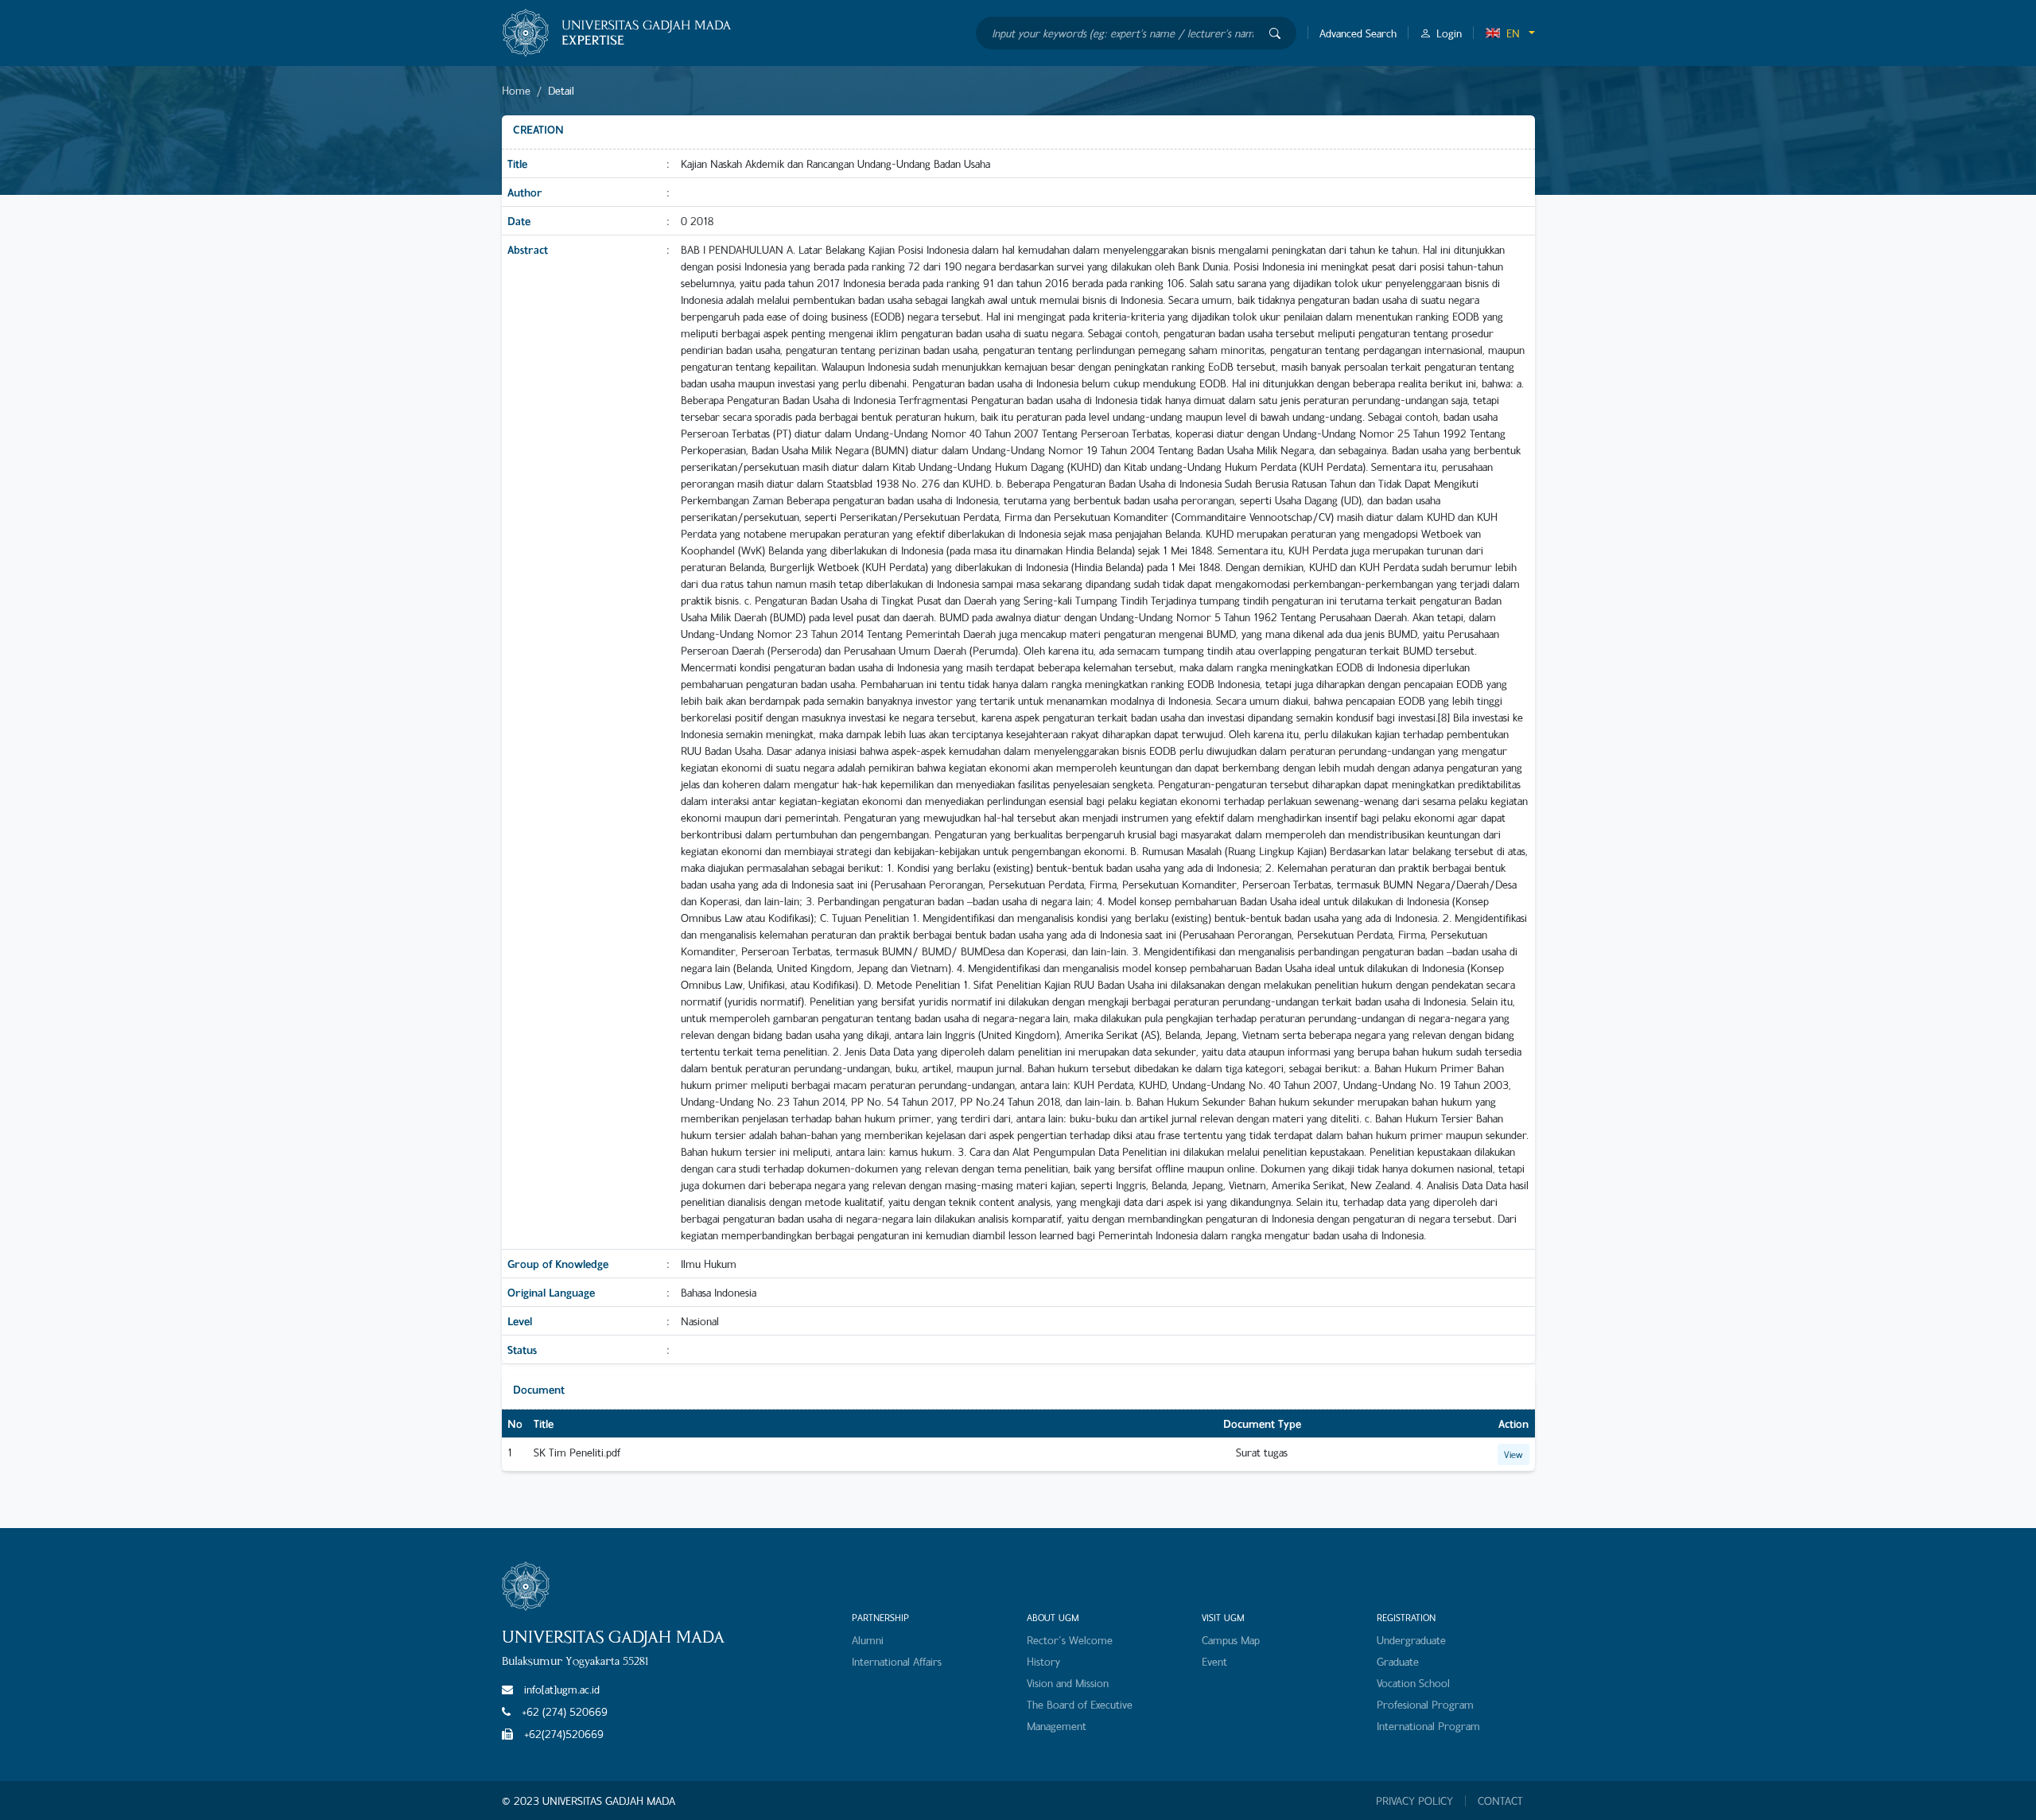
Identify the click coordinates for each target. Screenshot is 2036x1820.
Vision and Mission (1068, 1683)
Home (516, 90)
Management (1057, 1726)
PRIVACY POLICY (1414, 1801)
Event (1214, 1661)
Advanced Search (1358, 33)
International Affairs (897, 1661)
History (1043, 1661)
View (1513, 1454)
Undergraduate (1411, 1640)
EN (1513, 33)
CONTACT (1500, 1801)
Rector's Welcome (1070, 1640)
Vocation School (1413, 1683)
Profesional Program (1425, 1704)
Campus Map (1231, 1640)
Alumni (868, 1640)
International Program (1428, 1726)
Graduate (1398, 1661)
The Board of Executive (1080, 1704)
